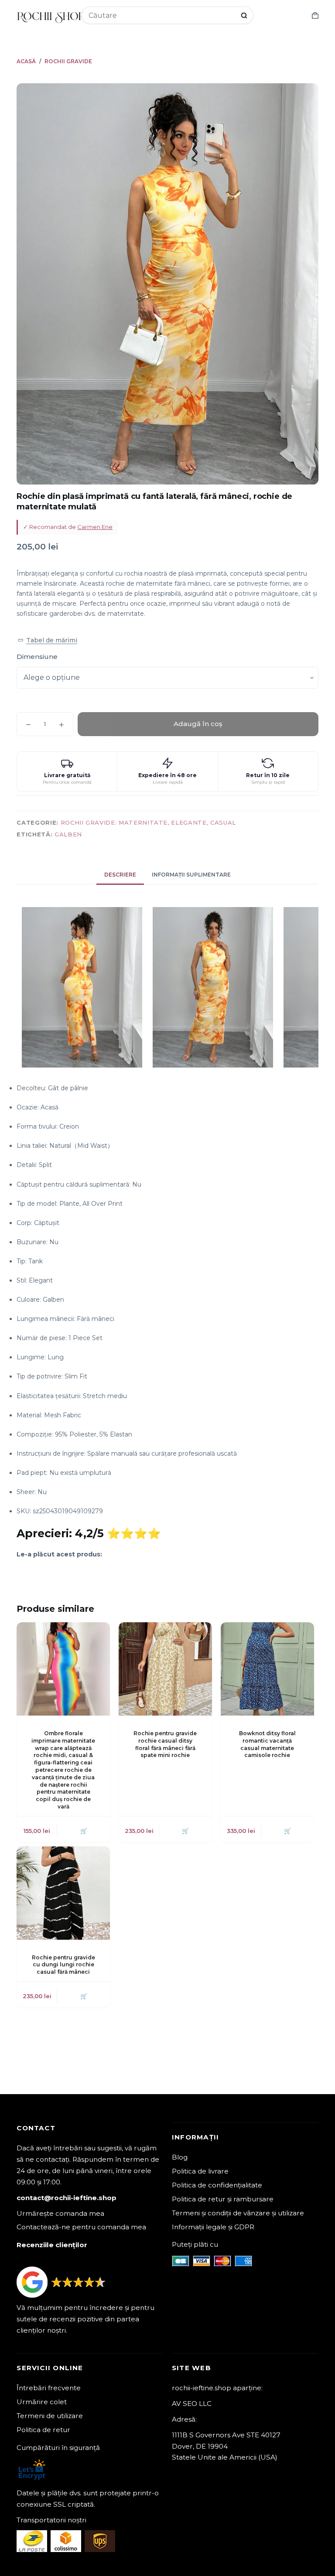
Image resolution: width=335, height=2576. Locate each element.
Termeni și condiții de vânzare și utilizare (238, 2213)
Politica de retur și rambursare (223, 2199)
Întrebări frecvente (49, 2388)
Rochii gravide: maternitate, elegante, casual (148, 822)
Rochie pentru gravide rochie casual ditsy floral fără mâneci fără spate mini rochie (165, 1744)
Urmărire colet (42, 2402)
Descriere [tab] (120, 875)
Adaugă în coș (198, 724)
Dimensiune (37, 657)
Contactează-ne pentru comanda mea (81, 2227)
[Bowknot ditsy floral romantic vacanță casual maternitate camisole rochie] (267, 1669)
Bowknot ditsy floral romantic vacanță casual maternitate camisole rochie (267, 1744)
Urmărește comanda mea (60, 2213)
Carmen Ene (95, 527)
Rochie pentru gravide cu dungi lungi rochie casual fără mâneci (63, 1965)
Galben (68, 834)
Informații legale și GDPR (213, 2227)
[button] (47, 640)
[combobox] (162, 15)
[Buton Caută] (244, 15)
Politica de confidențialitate (217, 2185)
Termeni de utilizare (50, 2416)
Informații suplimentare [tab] (191, 875)
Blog (180, 2157)
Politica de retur (43, 2430)
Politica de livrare (200, 2171)
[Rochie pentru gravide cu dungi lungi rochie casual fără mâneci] (63, 1893)
